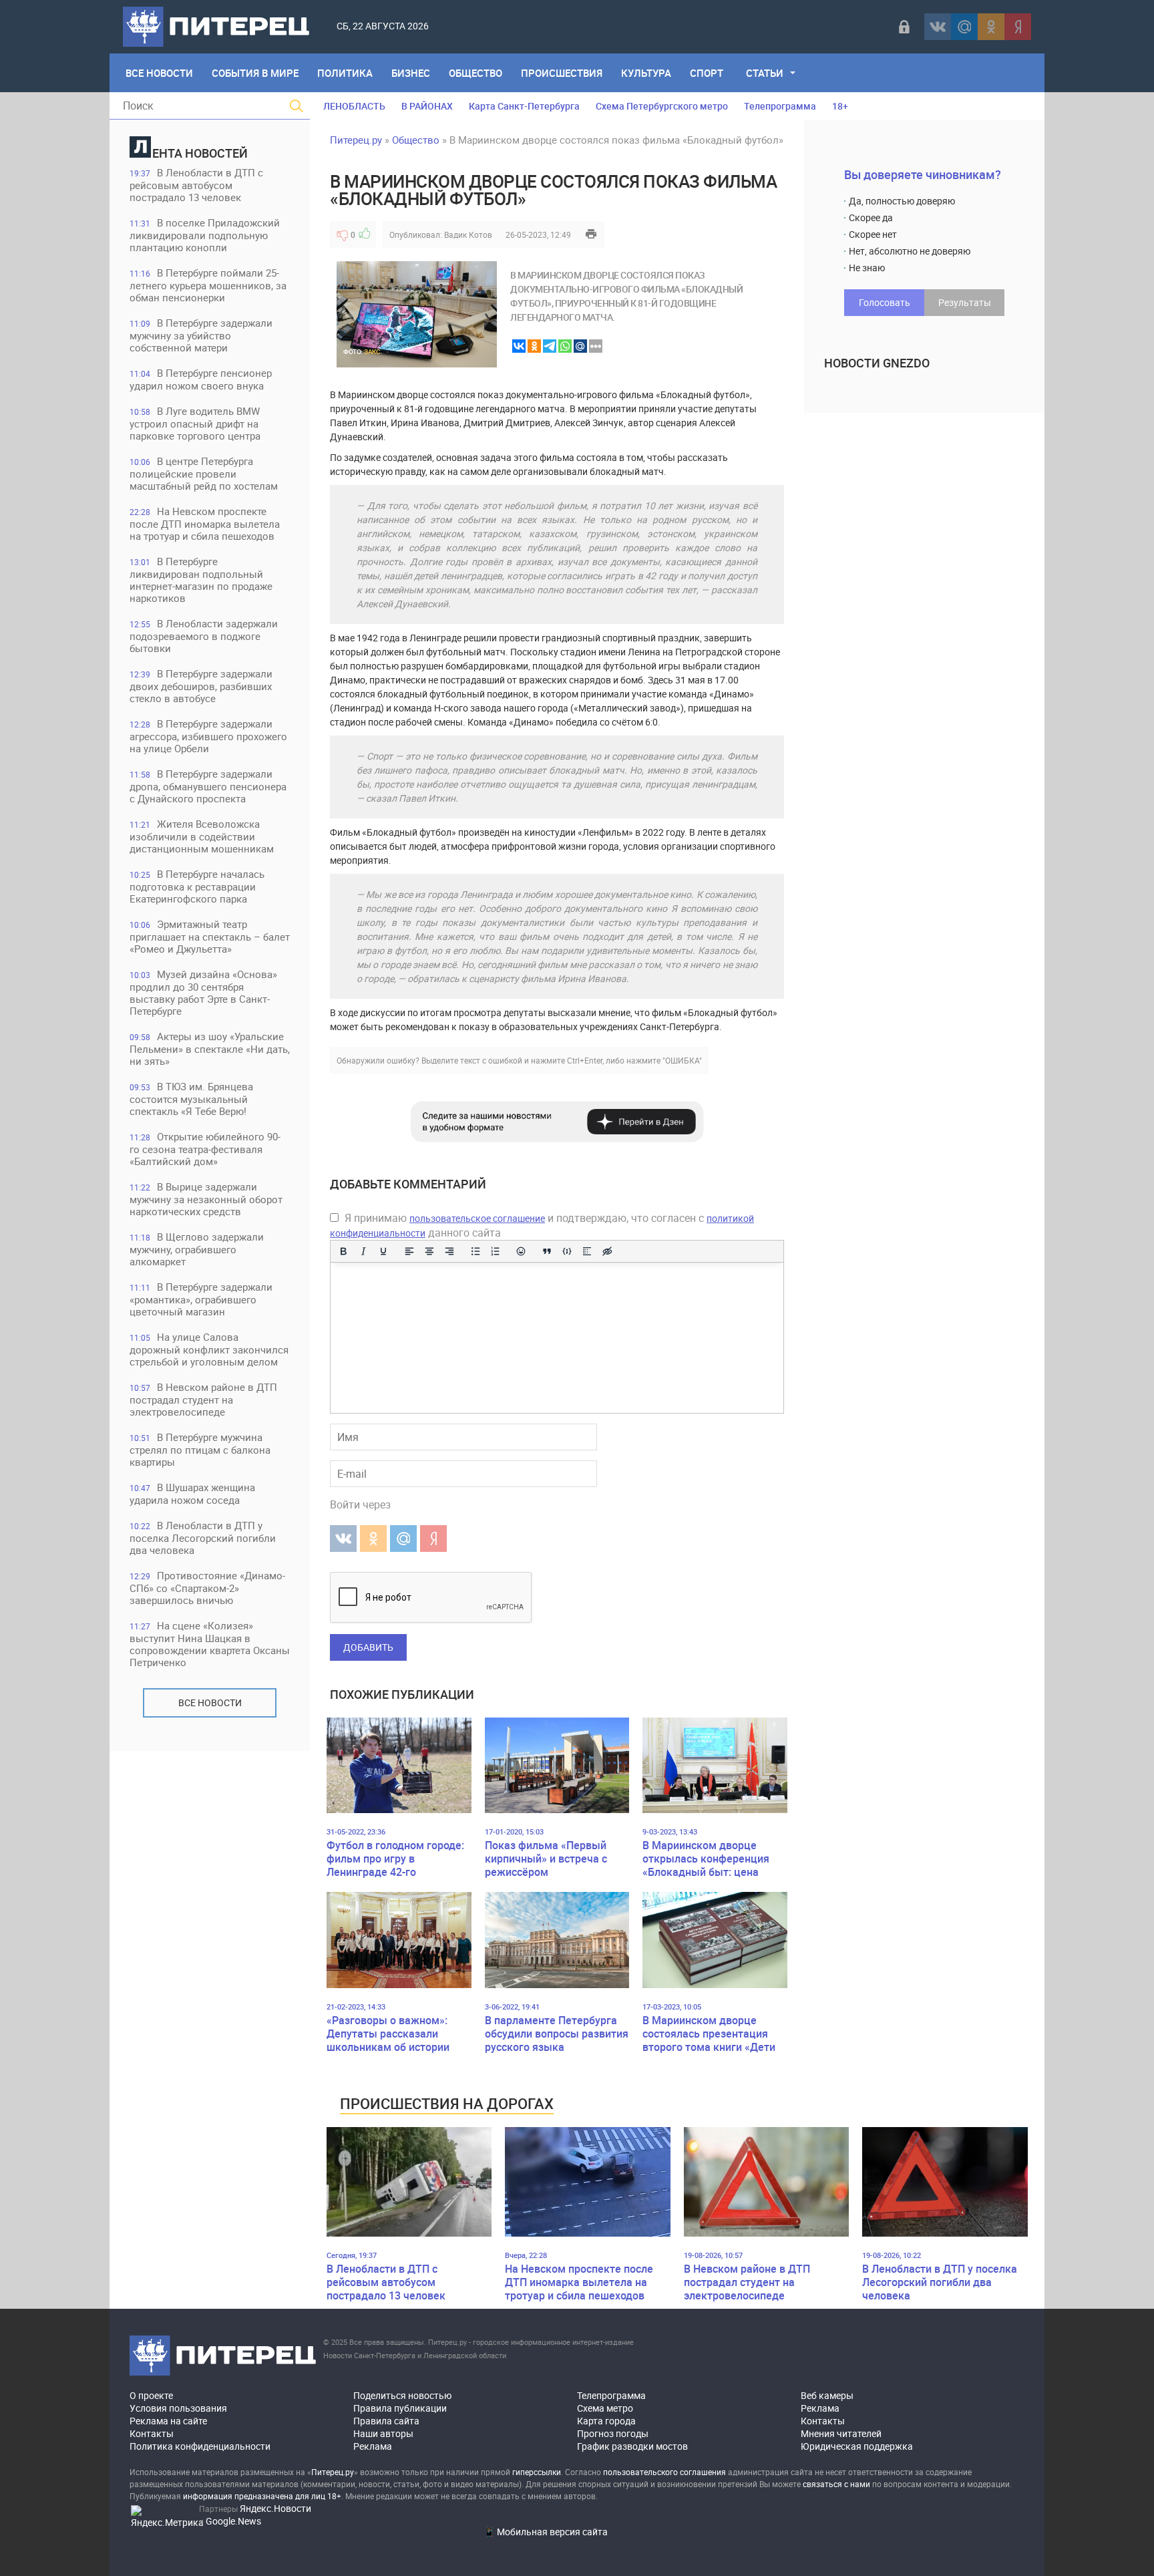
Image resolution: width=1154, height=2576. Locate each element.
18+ (840, 106)
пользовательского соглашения (664, 2472)
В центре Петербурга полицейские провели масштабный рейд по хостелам (204, 473)
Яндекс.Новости (275, 2508)
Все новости (210, 1703)
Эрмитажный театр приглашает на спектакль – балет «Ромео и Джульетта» (210, 936)
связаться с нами (836, 2484)
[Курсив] (363, 1251)
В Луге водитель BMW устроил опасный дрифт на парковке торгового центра (195, 423)
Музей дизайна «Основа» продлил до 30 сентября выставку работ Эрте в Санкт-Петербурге (203, 992)
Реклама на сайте (168, 2421)
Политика (345, 73)
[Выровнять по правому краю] (449, 1251)
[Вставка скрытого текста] (607, 1251)
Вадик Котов (468, 234)
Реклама (373, 2446)
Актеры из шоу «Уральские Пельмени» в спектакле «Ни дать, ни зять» (210, 1049)
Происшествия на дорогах (447, 2103)
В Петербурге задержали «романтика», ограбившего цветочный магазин (201, 1299)
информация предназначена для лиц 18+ (262, 2496)
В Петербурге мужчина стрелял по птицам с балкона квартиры (200, 1449)
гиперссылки (537, 2472)
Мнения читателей (841, 2433)
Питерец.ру (356, 140)
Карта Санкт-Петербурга (524, 106)
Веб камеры (827, 2395)
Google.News (233, 2521)
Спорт (707, 73)
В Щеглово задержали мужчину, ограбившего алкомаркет (197, 1249)
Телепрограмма (780, 106)
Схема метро (605, 2408)
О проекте (151, 2395)
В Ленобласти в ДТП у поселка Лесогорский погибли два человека (203, 1538)
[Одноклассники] (991, 27)
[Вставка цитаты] (547, 1251)
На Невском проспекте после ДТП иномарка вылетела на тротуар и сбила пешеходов (205, 523)
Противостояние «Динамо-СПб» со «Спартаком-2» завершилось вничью (207, 1588)
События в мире (255, 73)
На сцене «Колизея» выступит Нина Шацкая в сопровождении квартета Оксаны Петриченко (210, 1644)
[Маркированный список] (475, 1251)
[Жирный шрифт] (343, 1251)
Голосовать (885, 302)
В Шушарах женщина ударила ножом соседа (192, 1493)
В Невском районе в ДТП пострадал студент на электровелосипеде (203, 1399)
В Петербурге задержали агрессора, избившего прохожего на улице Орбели (208, 736)
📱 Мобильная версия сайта (546, 2532)
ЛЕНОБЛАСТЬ (354, 106)
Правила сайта (386, 2421)
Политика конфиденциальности (200, 2446)
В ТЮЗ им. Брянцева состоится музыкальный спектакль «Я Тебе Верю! (191, 1099)
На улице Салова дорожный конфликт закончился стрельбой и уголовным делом (209, 1349)
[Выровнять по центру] (429, 1251)
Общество (475, 73)
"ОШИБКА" (682, 1060)
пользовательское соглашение (477, 1218)
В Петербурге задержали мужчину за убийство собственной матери (201, 335)
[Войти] (904, 27)
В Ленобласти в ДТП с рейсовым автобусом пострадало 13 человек (196, 185)
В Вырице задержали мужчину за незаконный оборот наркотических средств (206, 1199)
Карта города (606, 2421)
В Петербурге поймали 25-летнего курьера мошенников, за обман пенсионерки (208, 285)
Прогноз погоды (613, 2433)
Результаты (965, 302)
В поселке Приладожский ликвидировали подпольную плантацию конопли (205, 235)
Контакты (152, 2433)
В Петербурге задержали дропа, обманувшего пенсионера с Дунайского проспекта (208, 786)
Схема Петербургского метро (662, 106)
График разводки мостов (632, 2446)
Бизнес (411, 73)
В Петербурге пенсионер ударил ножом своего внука (201, 379)
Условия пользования (178, 2408)
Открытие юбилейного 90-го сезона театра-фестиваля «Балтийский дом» (205, 1149)
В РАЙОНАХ (427, 106)
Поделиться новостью (402, 2395)
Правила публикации (400, 2408)
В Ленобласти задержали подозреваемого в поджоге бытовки (204, 636)
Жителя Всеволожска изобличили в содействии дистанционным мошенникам (202, 836)
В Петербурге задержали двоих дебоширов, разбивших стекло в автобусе (201, 686)
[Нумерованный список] (496, 1251)
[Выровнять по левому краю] (409, 1251)
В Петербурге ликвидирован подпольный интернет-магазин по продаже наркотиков (201, 580)
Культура (646, 73)
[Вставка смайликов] (522, 1251)
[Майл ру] (964, 27)
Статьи (765, 73)
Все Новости (159, 73)
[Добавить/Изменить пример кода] (567, 1251)
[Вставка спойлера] (587, 1251)
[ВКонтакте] (938, 27)
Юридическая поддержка (857, 2446)
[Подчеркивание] (383, 1251)
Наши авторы (383, 2433)
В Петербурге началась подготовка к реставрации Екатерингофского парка (197, 886)
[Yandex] (1018, 27)
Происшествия (562, 73)
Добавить (368, 1647)
